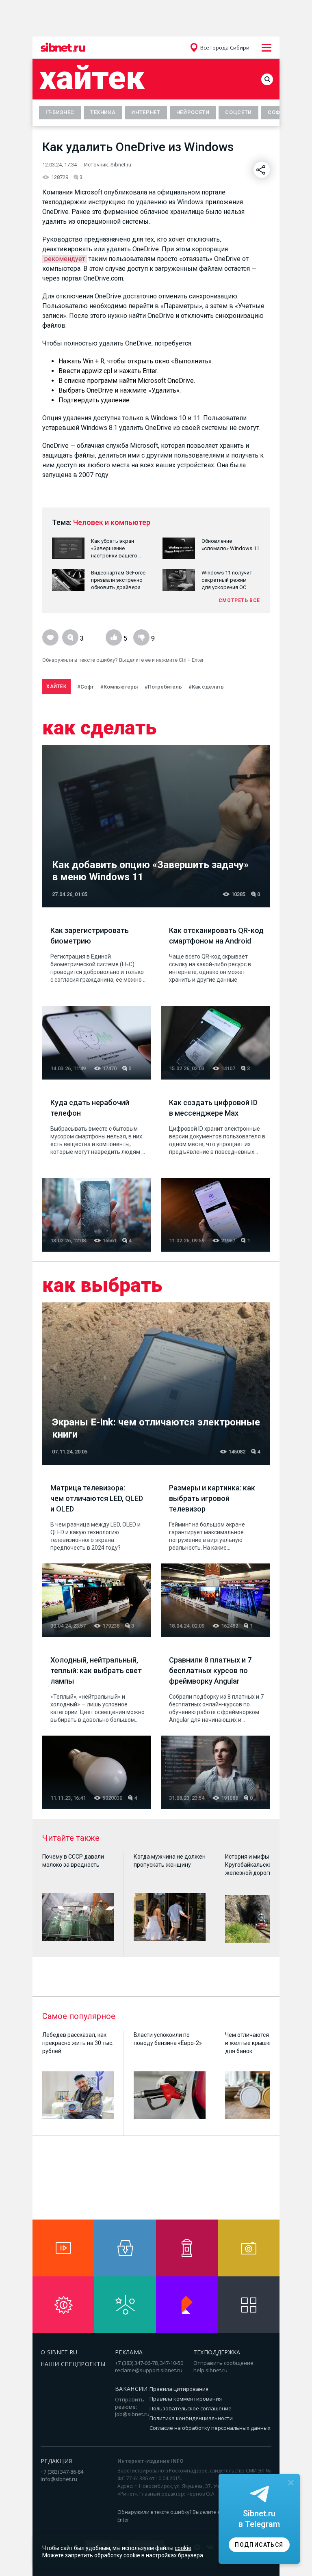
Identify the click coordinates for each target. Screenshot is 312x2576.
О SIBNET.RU (59, 2352)
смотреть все (239, 600)
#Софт (86, 687)
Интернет (146, 112)
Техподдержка (217, 2352)
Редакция (56, 2461)
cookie (183, 2548)
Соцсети (238, 112)
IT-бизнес (60, 112)
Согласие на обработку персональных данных (210, 2428)
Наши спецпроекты (73, 2364)
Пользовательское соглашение (191, 2408)
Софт (276, 112)
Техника (103, 112)
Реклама (129, 2352)
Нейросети (193, 112)
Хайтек (92, 78)
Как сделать (99, 728)
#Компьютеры (119, 687)
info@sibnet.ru (59, 2479)
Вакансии (131, 2389)
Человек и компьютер (112, 522)
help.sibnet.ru (210, 2370)
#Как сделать (206, 687)
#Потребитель (163, 687)
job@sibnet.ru (132, 2414)
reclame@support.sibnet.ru (149, 2370)
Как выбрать (102, 1285)
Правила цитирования (179, 2389)
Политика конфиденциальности (191, 2418)
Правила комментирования (186, 2399)
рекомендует (65, 259)
